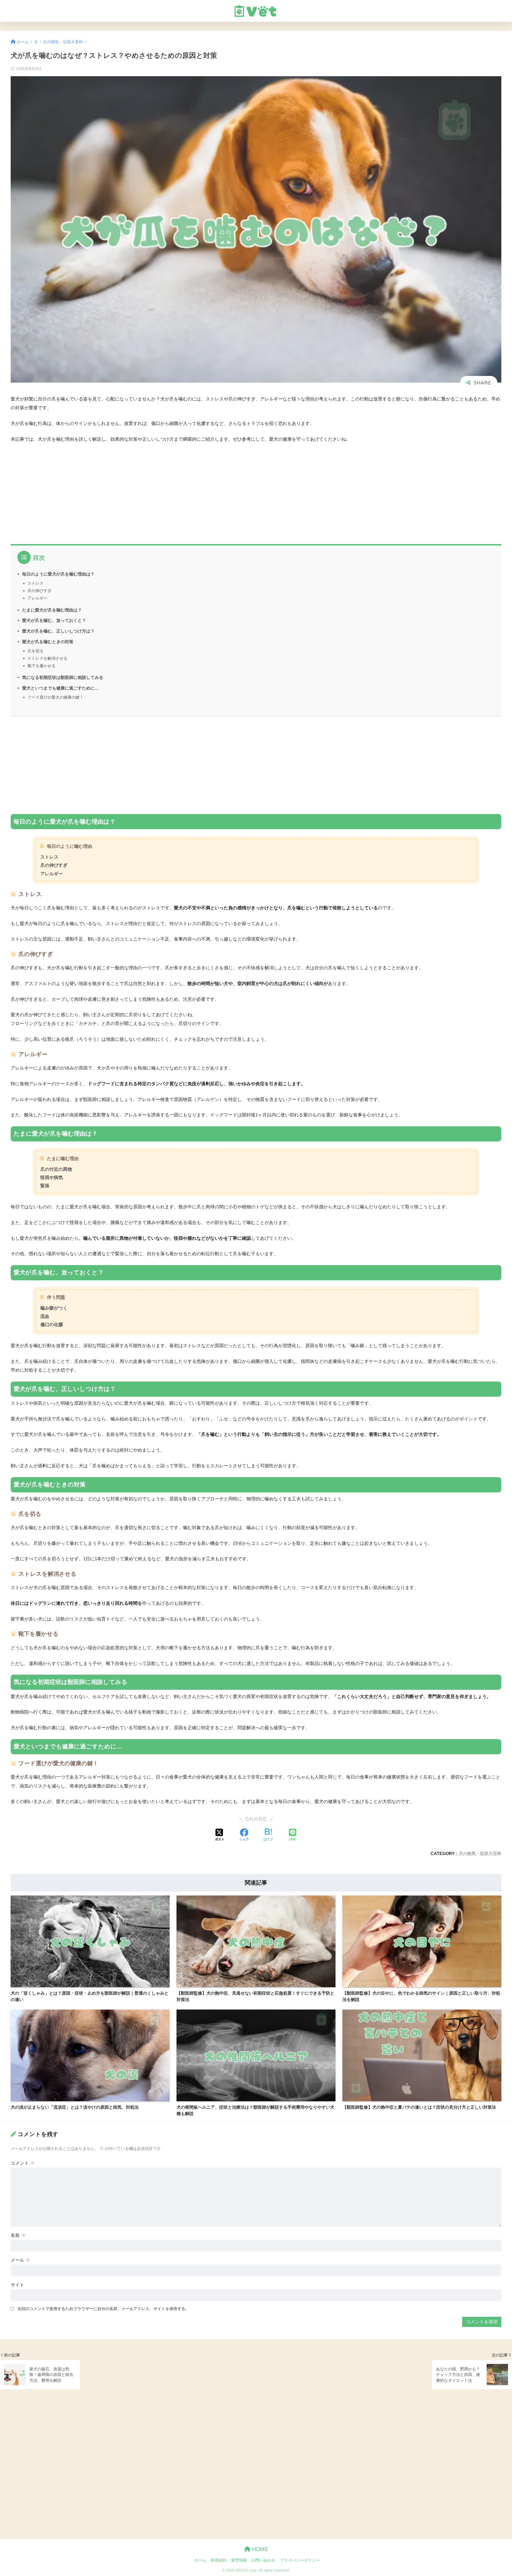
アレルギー (37, 598)
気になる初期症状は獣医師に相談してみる (63, 677)
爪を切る (35, 651)
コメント (23, 2163)
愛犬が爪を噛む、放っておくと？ (54, 620)
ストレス (35, 583)
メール (20, 2260)
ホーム (200, 2560)
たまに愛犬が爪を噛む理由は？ (52, 610)
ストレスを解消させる (47, 658)
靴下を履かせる (41, 666)
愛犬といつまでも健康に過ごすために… (61, 688)
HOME (259, 2549)
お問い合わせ (263, 2560)
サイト (17, 2285)
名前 (18, 2235)
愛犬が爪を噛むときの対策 (48, 642)
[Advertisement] (171, 488)
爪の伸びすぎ (39, 591)
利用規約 (219, 2560)
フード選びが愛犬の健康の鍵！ (55, 697)
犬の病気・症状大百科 (480, 1853)
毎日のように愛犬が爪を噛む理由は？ (58, 574)
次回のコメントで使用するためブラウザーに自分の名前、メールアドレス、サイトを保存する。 (103, 2309)
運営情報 (239, 2560)
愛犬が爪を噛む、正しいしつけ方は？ (58, 631)
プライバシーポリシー (300, 2560)
